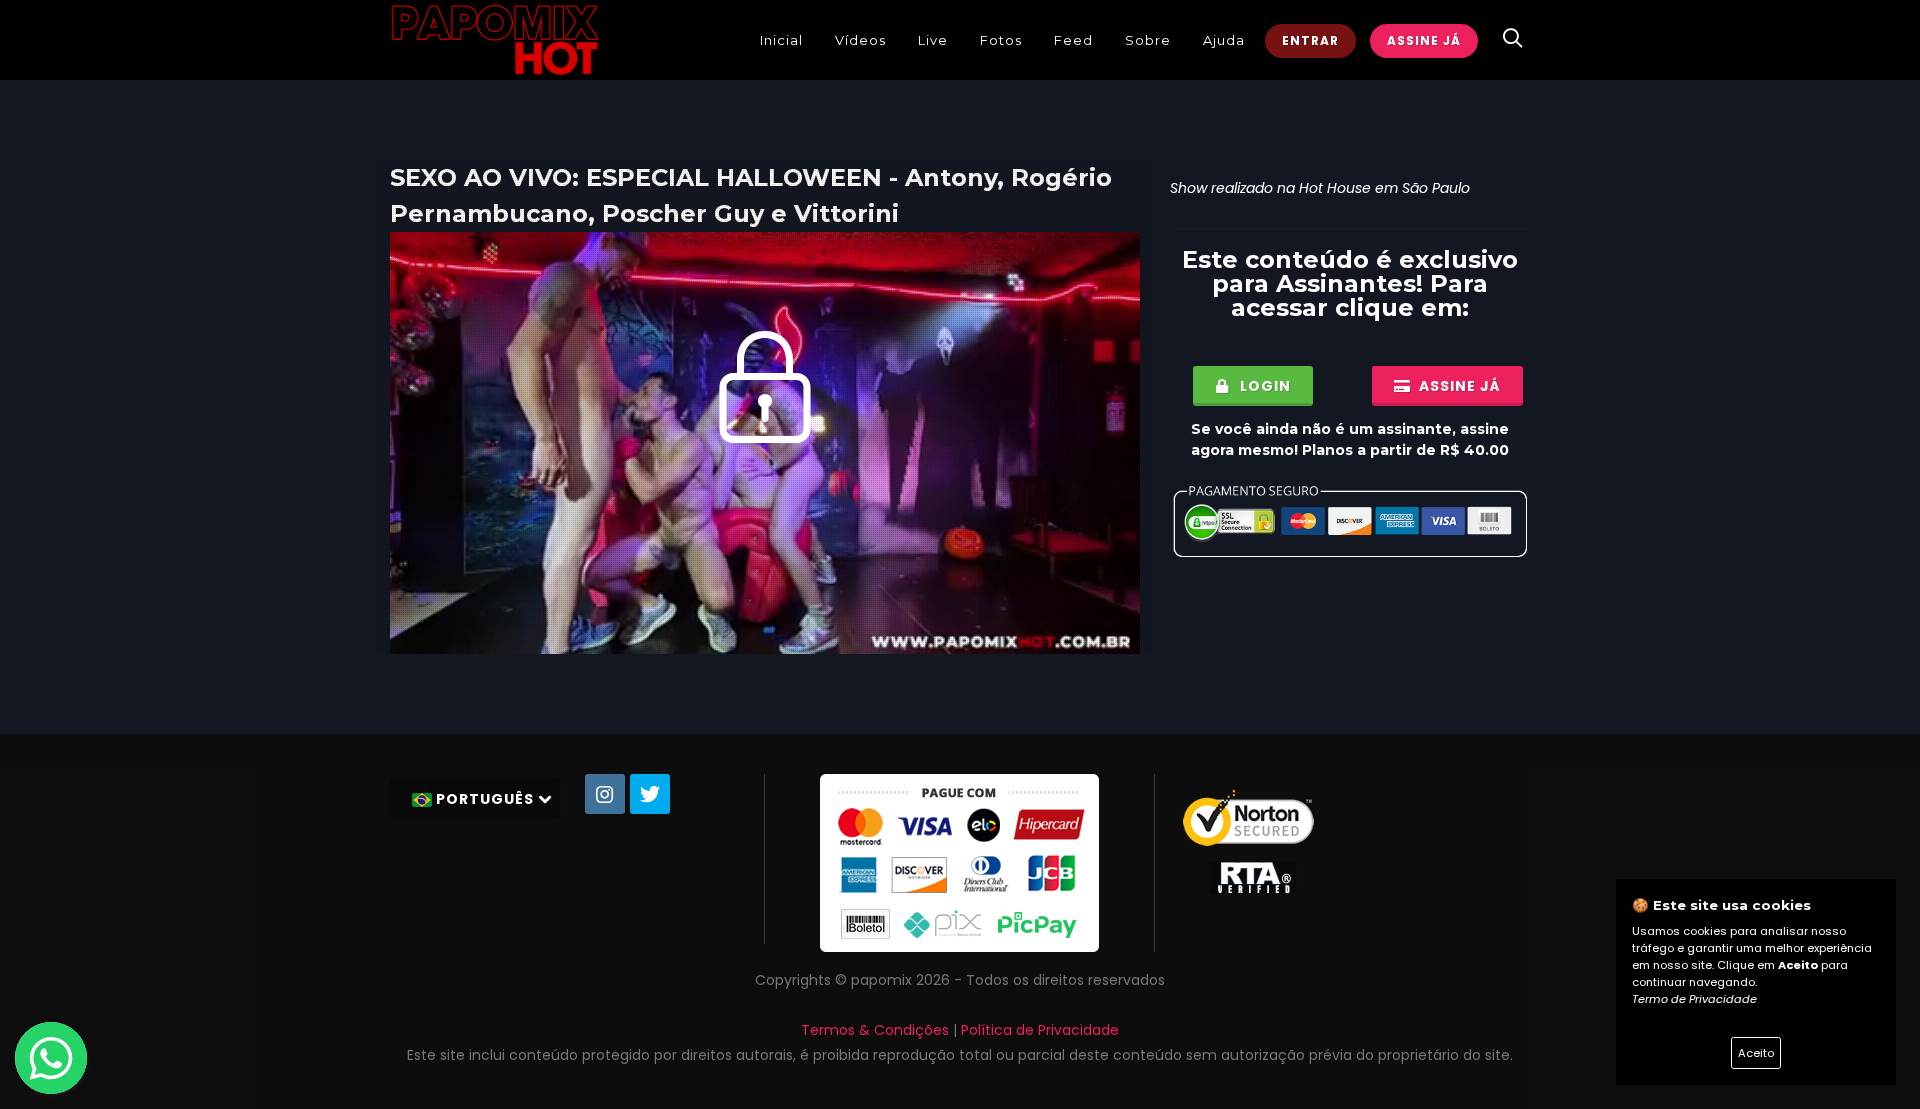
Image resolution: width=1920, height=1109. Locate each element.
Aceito (1756, 1053)
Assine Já (1424, 40)
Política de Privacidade (1040, 1030)
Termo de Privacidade (1694, 999)
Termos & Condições (875, 1030)
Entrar (1310, 40)
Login (1263, 386)
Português (485, 799)
